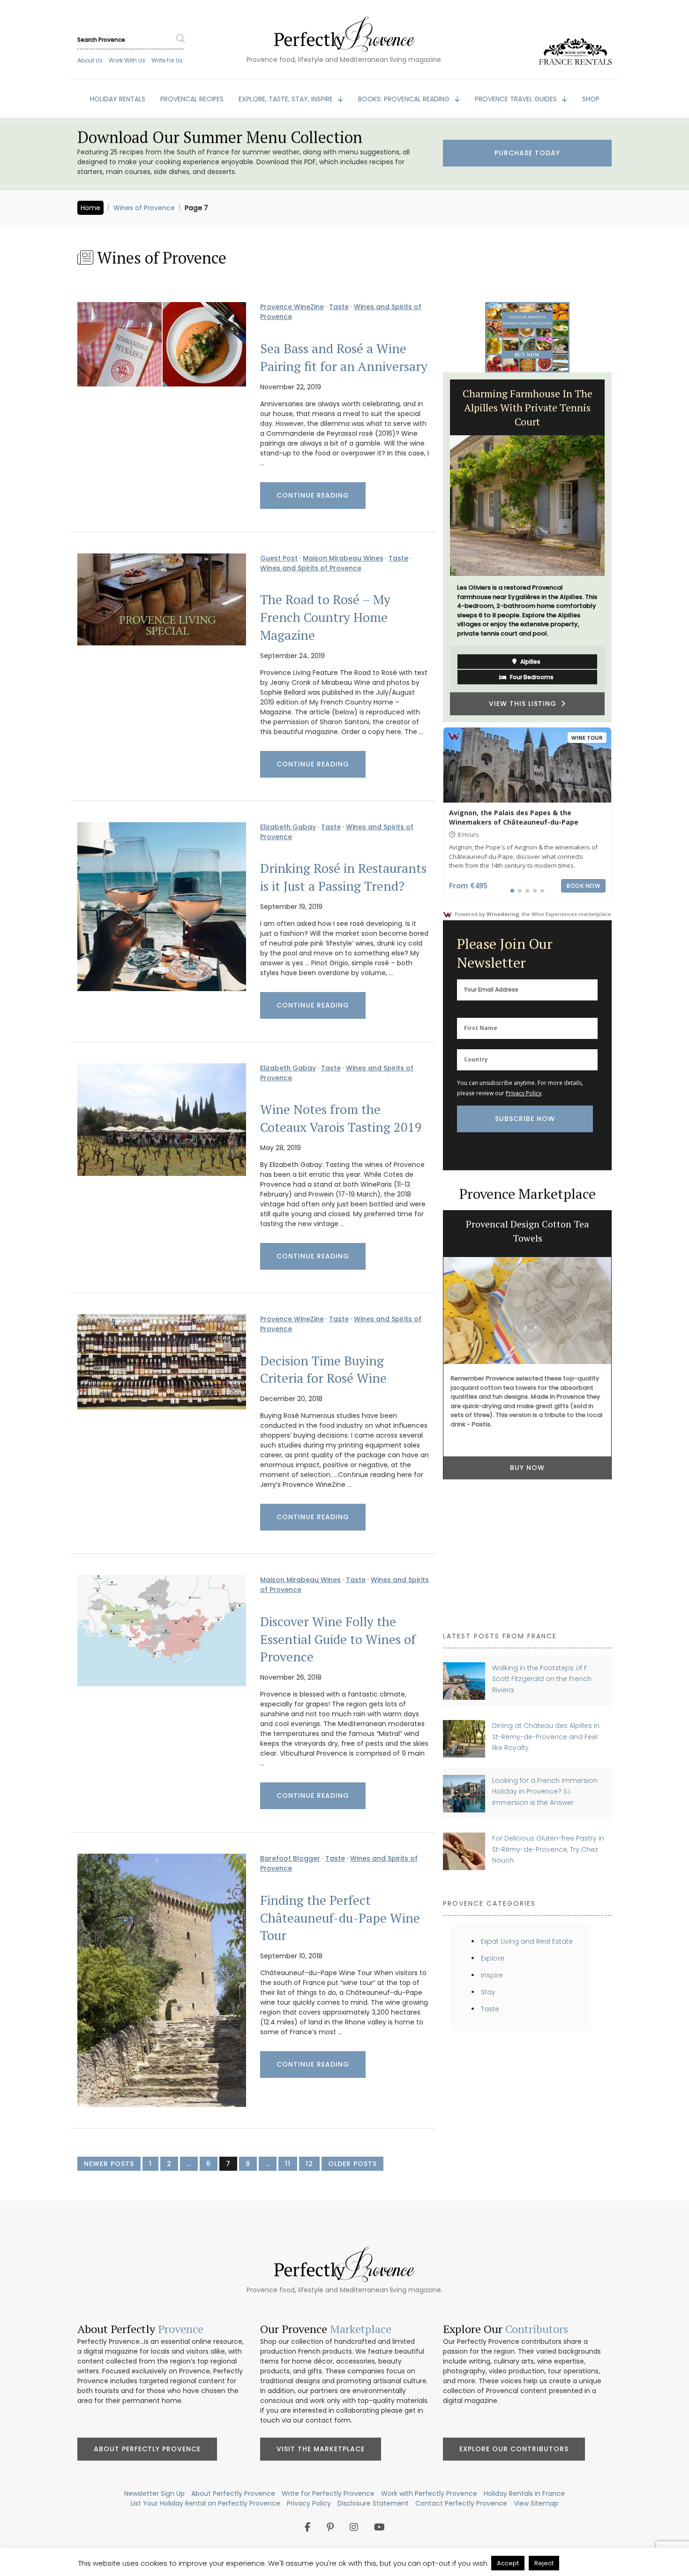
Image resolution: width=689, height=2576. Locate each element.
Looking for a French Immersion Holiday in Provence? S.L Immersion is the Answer (545, 1792)
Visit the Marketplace (321, 2449)
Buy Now (527, 1468)
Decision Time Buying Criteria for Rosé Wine (323, 1370)
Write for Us (167, 60)
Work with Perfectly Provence (429, 2493)
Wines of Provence (144, 208)
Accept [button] (508, 2563)
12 (309, 2164)
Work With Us (127, 60)
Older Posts (352, 2164)
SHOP (591, 99)
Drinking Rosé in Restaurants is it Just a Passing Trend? (343, 877)
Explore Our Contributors (514, 2449)
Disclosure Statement (373, 2503)
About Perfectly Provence (147, 2449)
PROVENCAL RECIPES (192, 99)
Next (619, 547)
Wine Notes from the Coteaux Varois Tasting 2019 (341, 1118)
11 (288, 2164)
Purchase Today (527, 153)
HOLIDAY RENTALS (118, 99)
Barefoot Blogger (290, 1858)
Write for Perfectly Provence (328, 2493)
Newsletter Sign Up (154, 2493)
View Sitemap (536, 2503)
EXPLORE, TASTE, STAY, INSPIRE (287, 99)
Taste (339, 307)
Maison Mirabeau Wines (343, 558)
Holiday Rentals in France (524, 2493)
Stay (488, 1992)
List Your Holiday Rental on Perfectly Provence (206, 2503)
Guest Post (279, 558)
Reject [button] (544, 2563)
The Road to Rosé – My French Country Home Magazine (325, 617)
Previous (436, 547)
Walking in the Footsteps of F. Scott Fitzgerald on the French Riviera (542, 1679)
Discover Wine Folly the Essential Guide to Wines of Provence (338, 1639)
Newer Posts (109, 2164)
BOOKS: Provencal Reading (405, 99)
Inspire (492, 1975)
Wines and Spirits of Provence (311, 568)
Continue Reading (313, 495)
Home (90, 208)
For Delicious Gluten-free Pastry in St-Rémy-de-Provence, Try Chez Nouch (548, 1849)
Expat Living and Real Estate (527, 1941)
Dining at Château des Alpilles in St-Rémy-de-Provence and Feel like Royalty (546, 1737)
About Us (90, 60)
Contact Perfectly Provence (461, 2503)
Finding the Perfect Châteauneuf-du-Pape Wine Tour (340, 1918)
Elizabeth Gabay (288, 827)
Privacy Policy (524, 1093)
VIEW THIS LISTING (525, 681)
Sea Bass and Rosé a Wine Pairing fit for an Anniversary (344, 357)
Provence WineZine (292, 307)
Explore (493, 1958)
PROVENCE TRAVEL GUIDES (517, 99)
